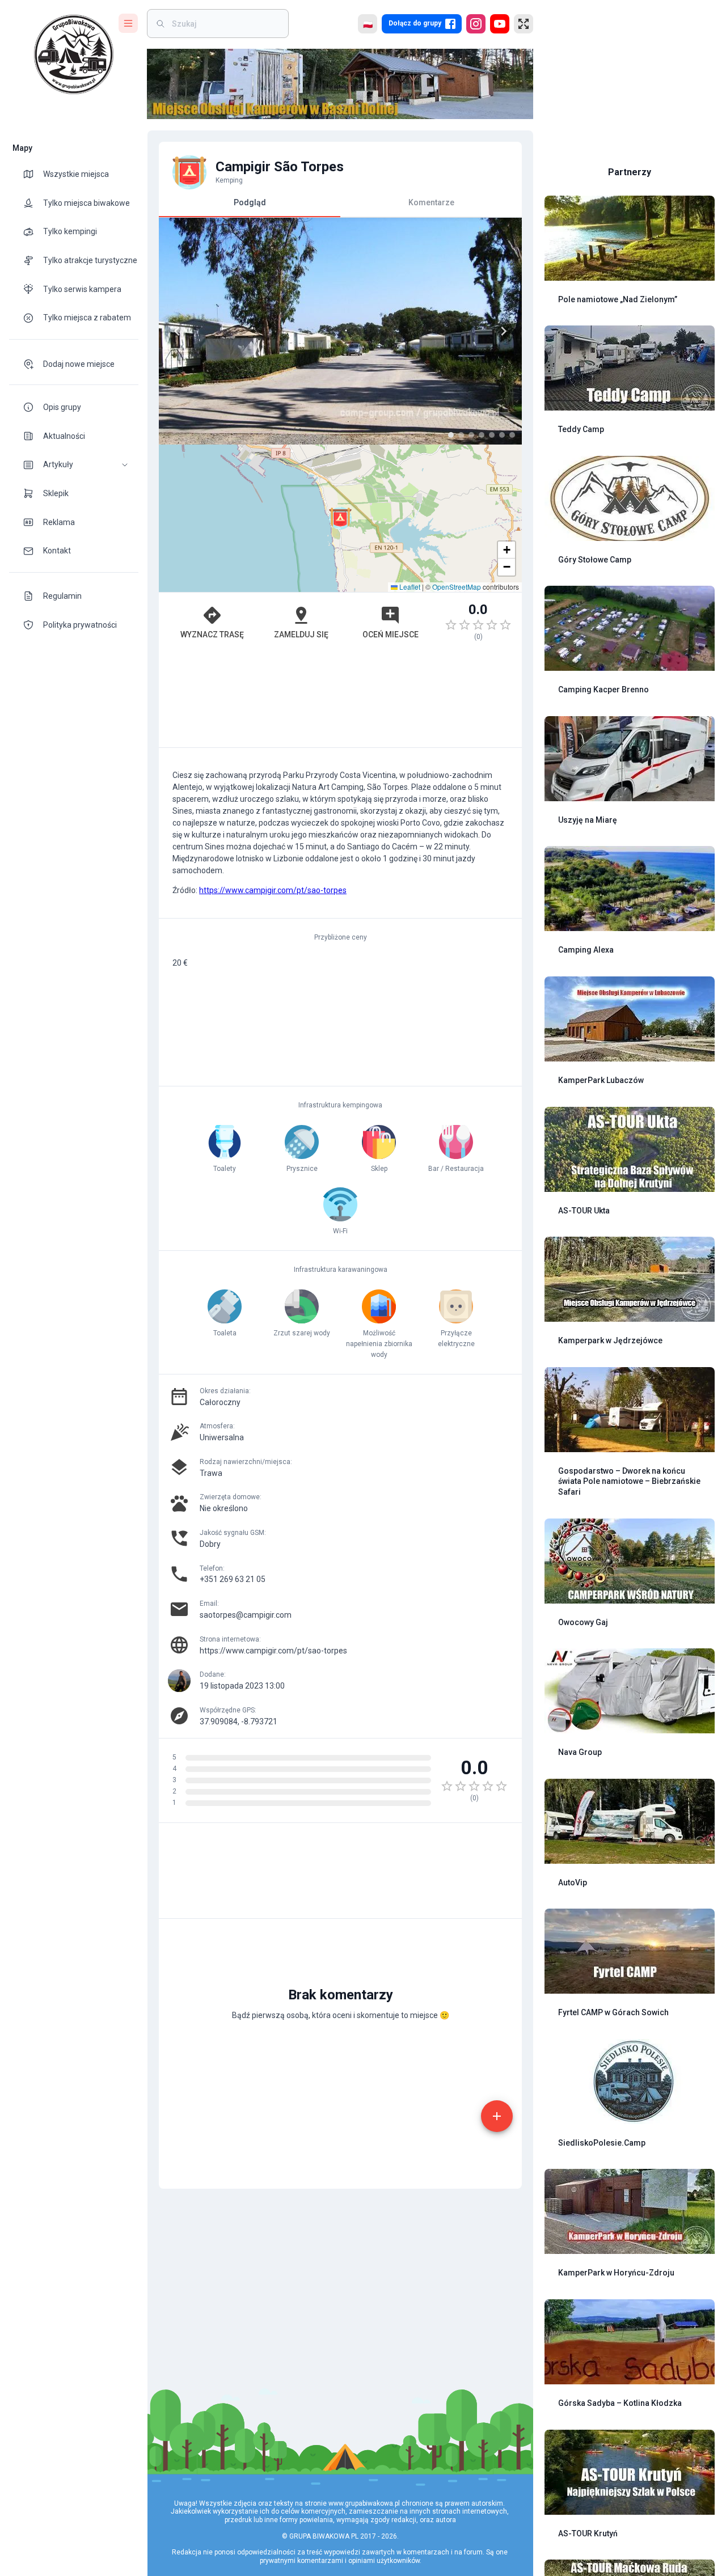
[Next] (504, 331)
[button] (74, 465)
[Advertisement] (340, 700)
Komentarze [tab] (431, 202)
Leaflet (409, 587)
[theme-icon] (33, 174)
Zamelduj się (301, 635)
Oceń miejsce (391, 635)
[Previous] (177, 331)
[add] (497, 2116)
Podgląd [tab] (250, 202)
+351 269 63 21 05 (233, 1579)
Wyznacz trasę (212, 635)
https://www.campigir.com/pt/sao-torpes (273, 890)
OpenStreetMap (457, 587)
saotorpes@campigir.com (246, 1615)
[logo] (74, 54)
